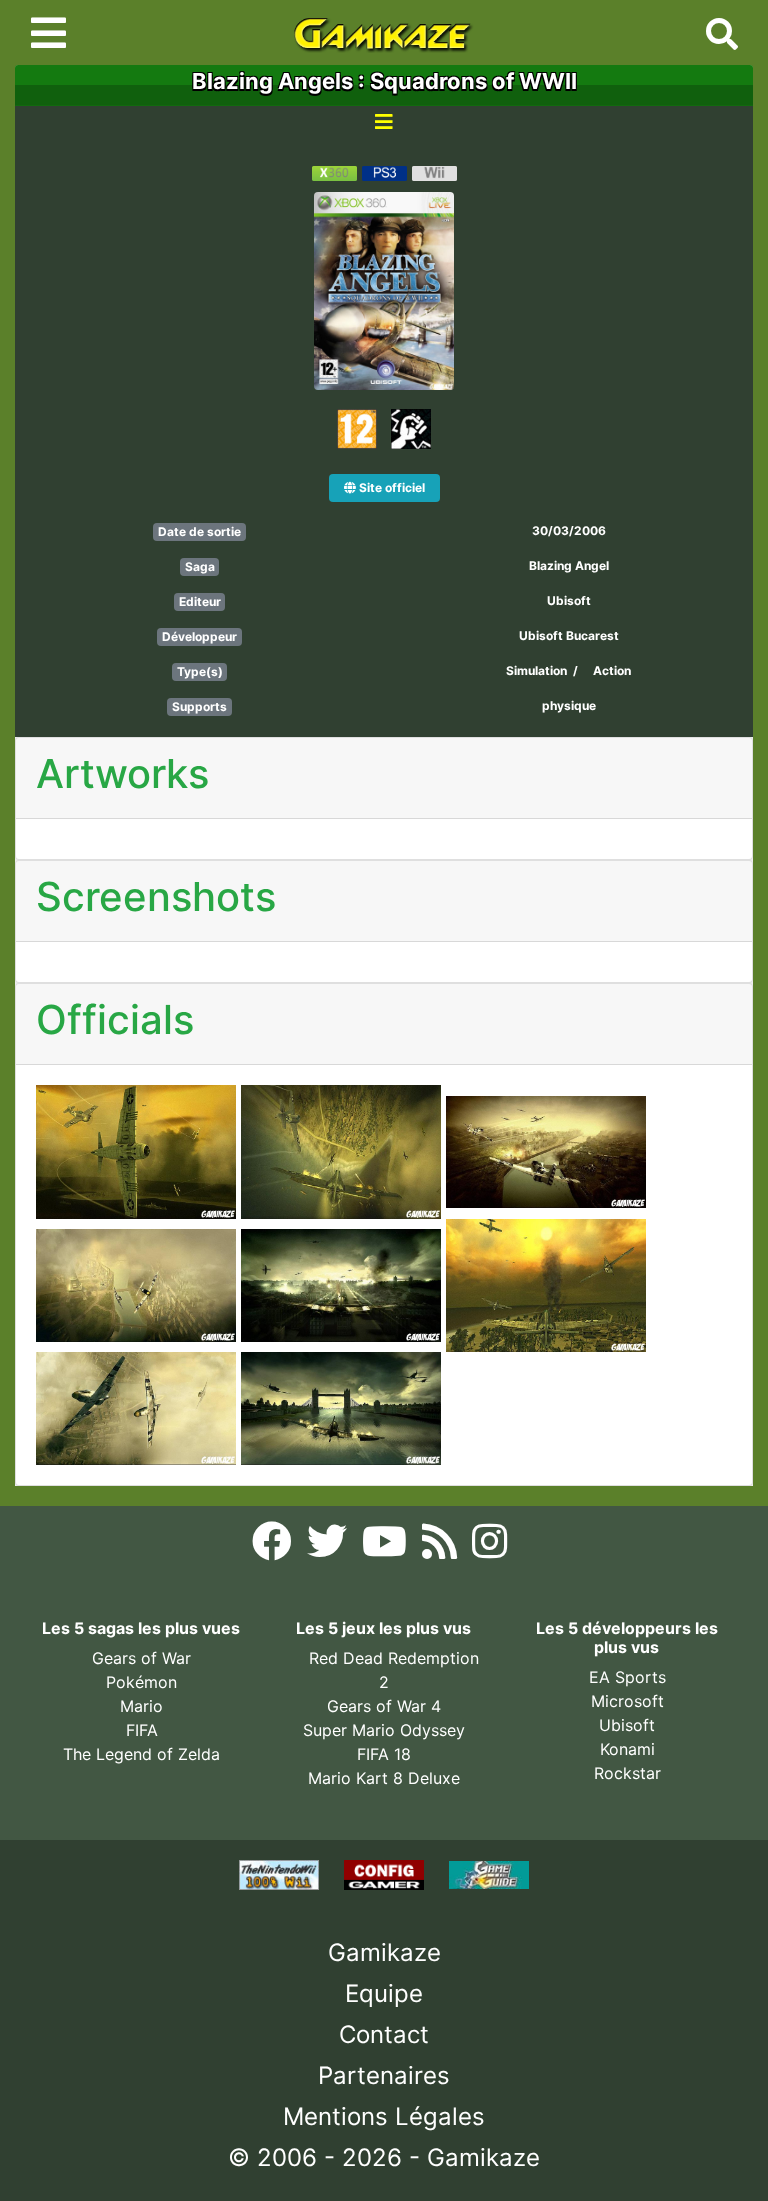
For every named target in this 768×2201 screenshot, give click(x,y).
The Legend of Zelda (141, 1754)
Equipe (384, 1993)
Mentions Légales (384, 2116)
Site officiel (390, 487)
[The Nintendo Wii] (281, 1873)
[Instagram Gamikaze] (489, 1547)
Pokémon (141, 1682)
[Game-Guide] (489, 1873)
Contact (384, 2034)
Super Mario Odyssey (384, 1730)
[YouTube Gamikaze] (387, 1547)
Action (612, 670)
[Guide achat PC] (386, 1873)
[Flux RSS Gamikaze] (442, 1547)
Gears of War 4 (384, 1706)
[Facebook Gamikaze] (274, 1547)
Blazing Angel (569, 565)
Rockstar (627, 1773)
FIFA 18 (384, 1754)
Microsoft (627, 1701)
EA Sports (627, 1677)
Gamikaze (384, 1952)
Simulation (536, 670)
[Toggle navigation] (48, 33)
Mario (141, 1706)
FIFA (142, 1730)
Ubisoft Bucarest (569, 635)
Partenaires (384, 2075)
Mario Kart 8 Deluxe (384, 1778)
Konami (627, 1749)
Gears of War (141, 1658)
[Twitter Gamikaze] (329, 1547)
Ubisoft (569, 600)
